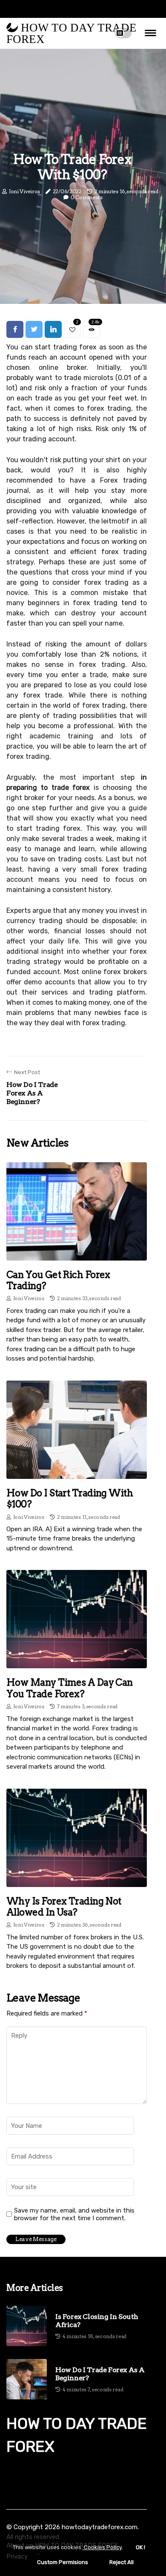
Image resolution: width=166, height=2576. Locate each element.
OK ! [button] (140, 2547)
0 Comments (87, 198)
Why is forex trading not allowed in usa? (64, 1907)
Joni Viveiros (24, 191)
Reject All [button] (122, 2562)
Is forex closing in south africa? (97, 2321)
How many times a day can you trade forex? (70, 1688)
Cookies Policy (102, 2547)
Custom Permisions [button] (63, 2562)
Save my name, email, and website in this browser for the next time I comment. (74, 2214)
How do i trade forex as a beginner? (100, 2374)
